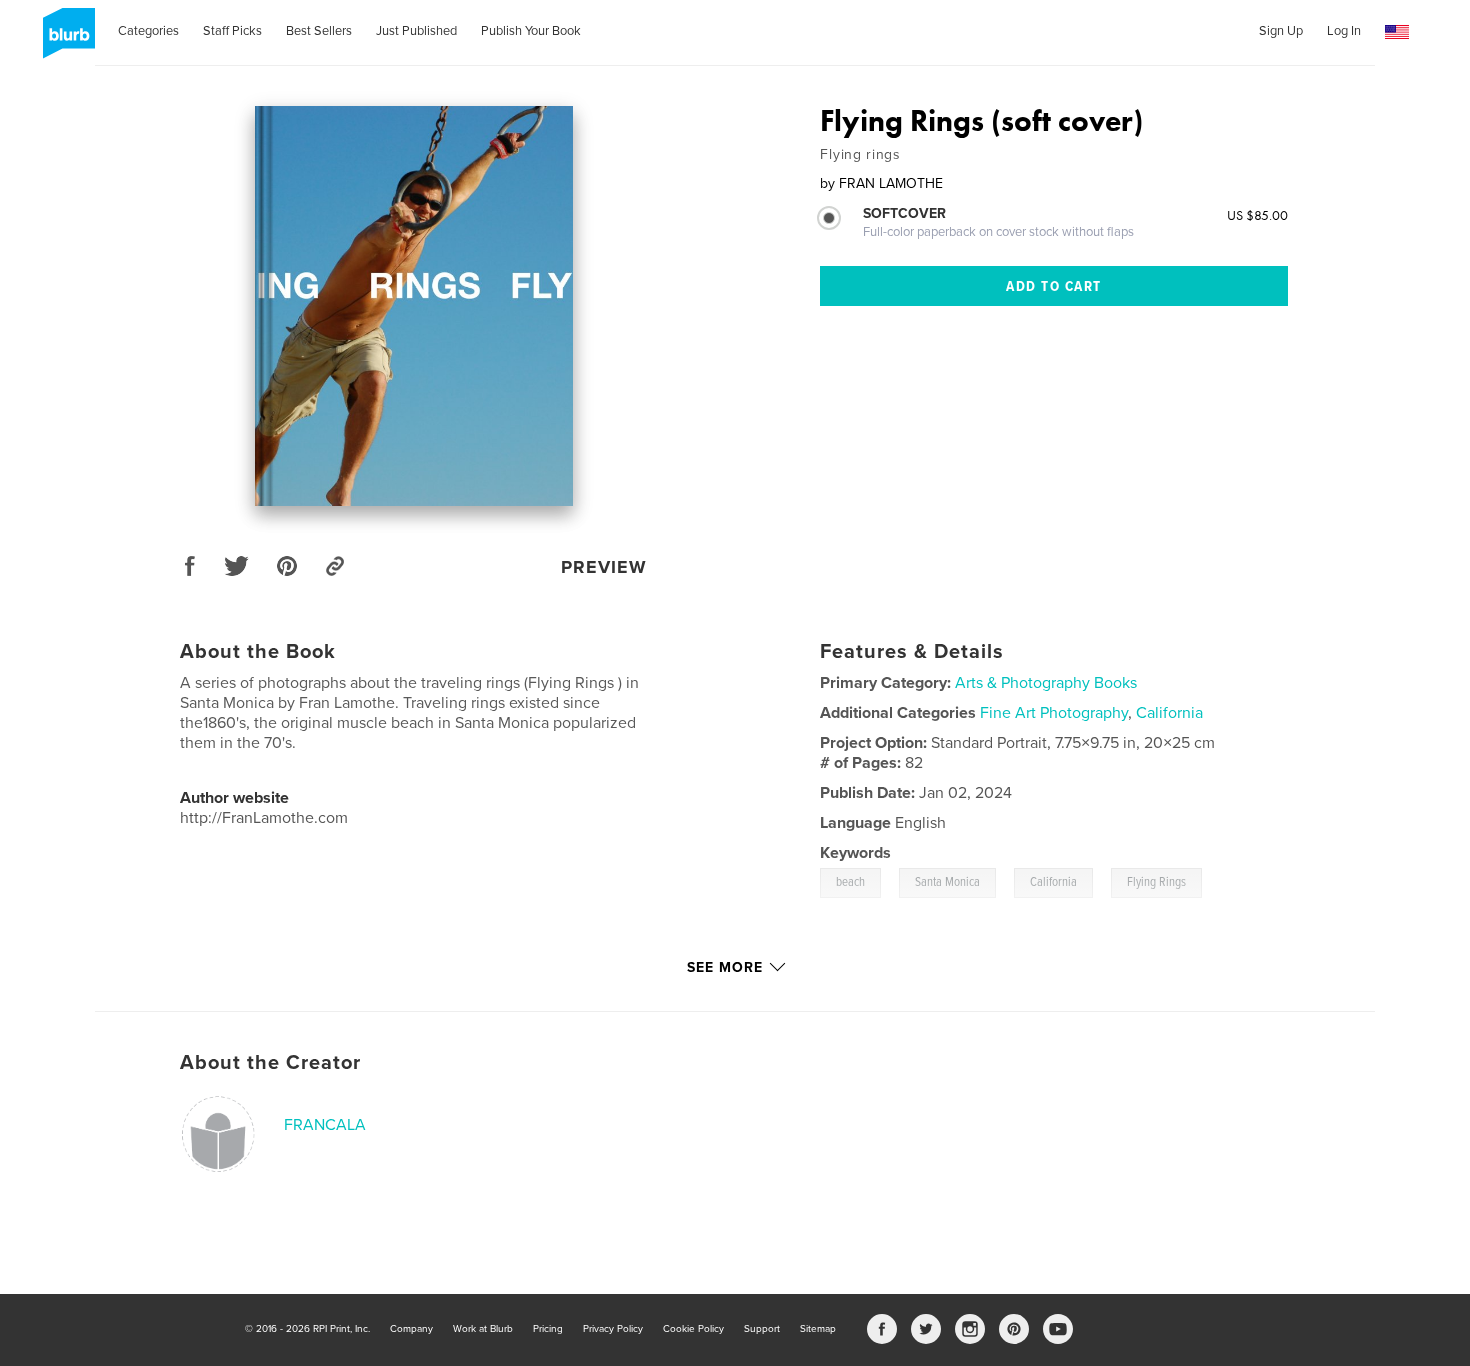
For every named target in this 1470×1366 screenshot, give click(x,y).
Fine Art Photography (1054, 713)
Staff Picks (232, 31)
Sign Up (1281, 31)
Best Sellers (319, 31)
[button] (1397, 32)
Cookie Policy (693, 1329)
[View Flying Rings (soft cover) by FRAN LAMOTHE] (414, 306)
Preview (604, 567)
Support (762, 1329)
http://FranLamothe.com (264, 818)
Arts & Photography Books (1046, 683)
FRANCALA (325, 1125)
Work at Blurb (483, 1329)
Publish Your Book (531, 31)
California (1169, 713)
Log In (1344, 31)
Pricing (548, 1329)
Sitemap (818, 1329)
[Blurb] (65, 41)
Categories (148, 31)
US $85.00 (1257, 215)
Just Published (416, 31)
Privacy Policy (613, 1329)
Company (411, 1329)
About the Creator (270, 1063)
